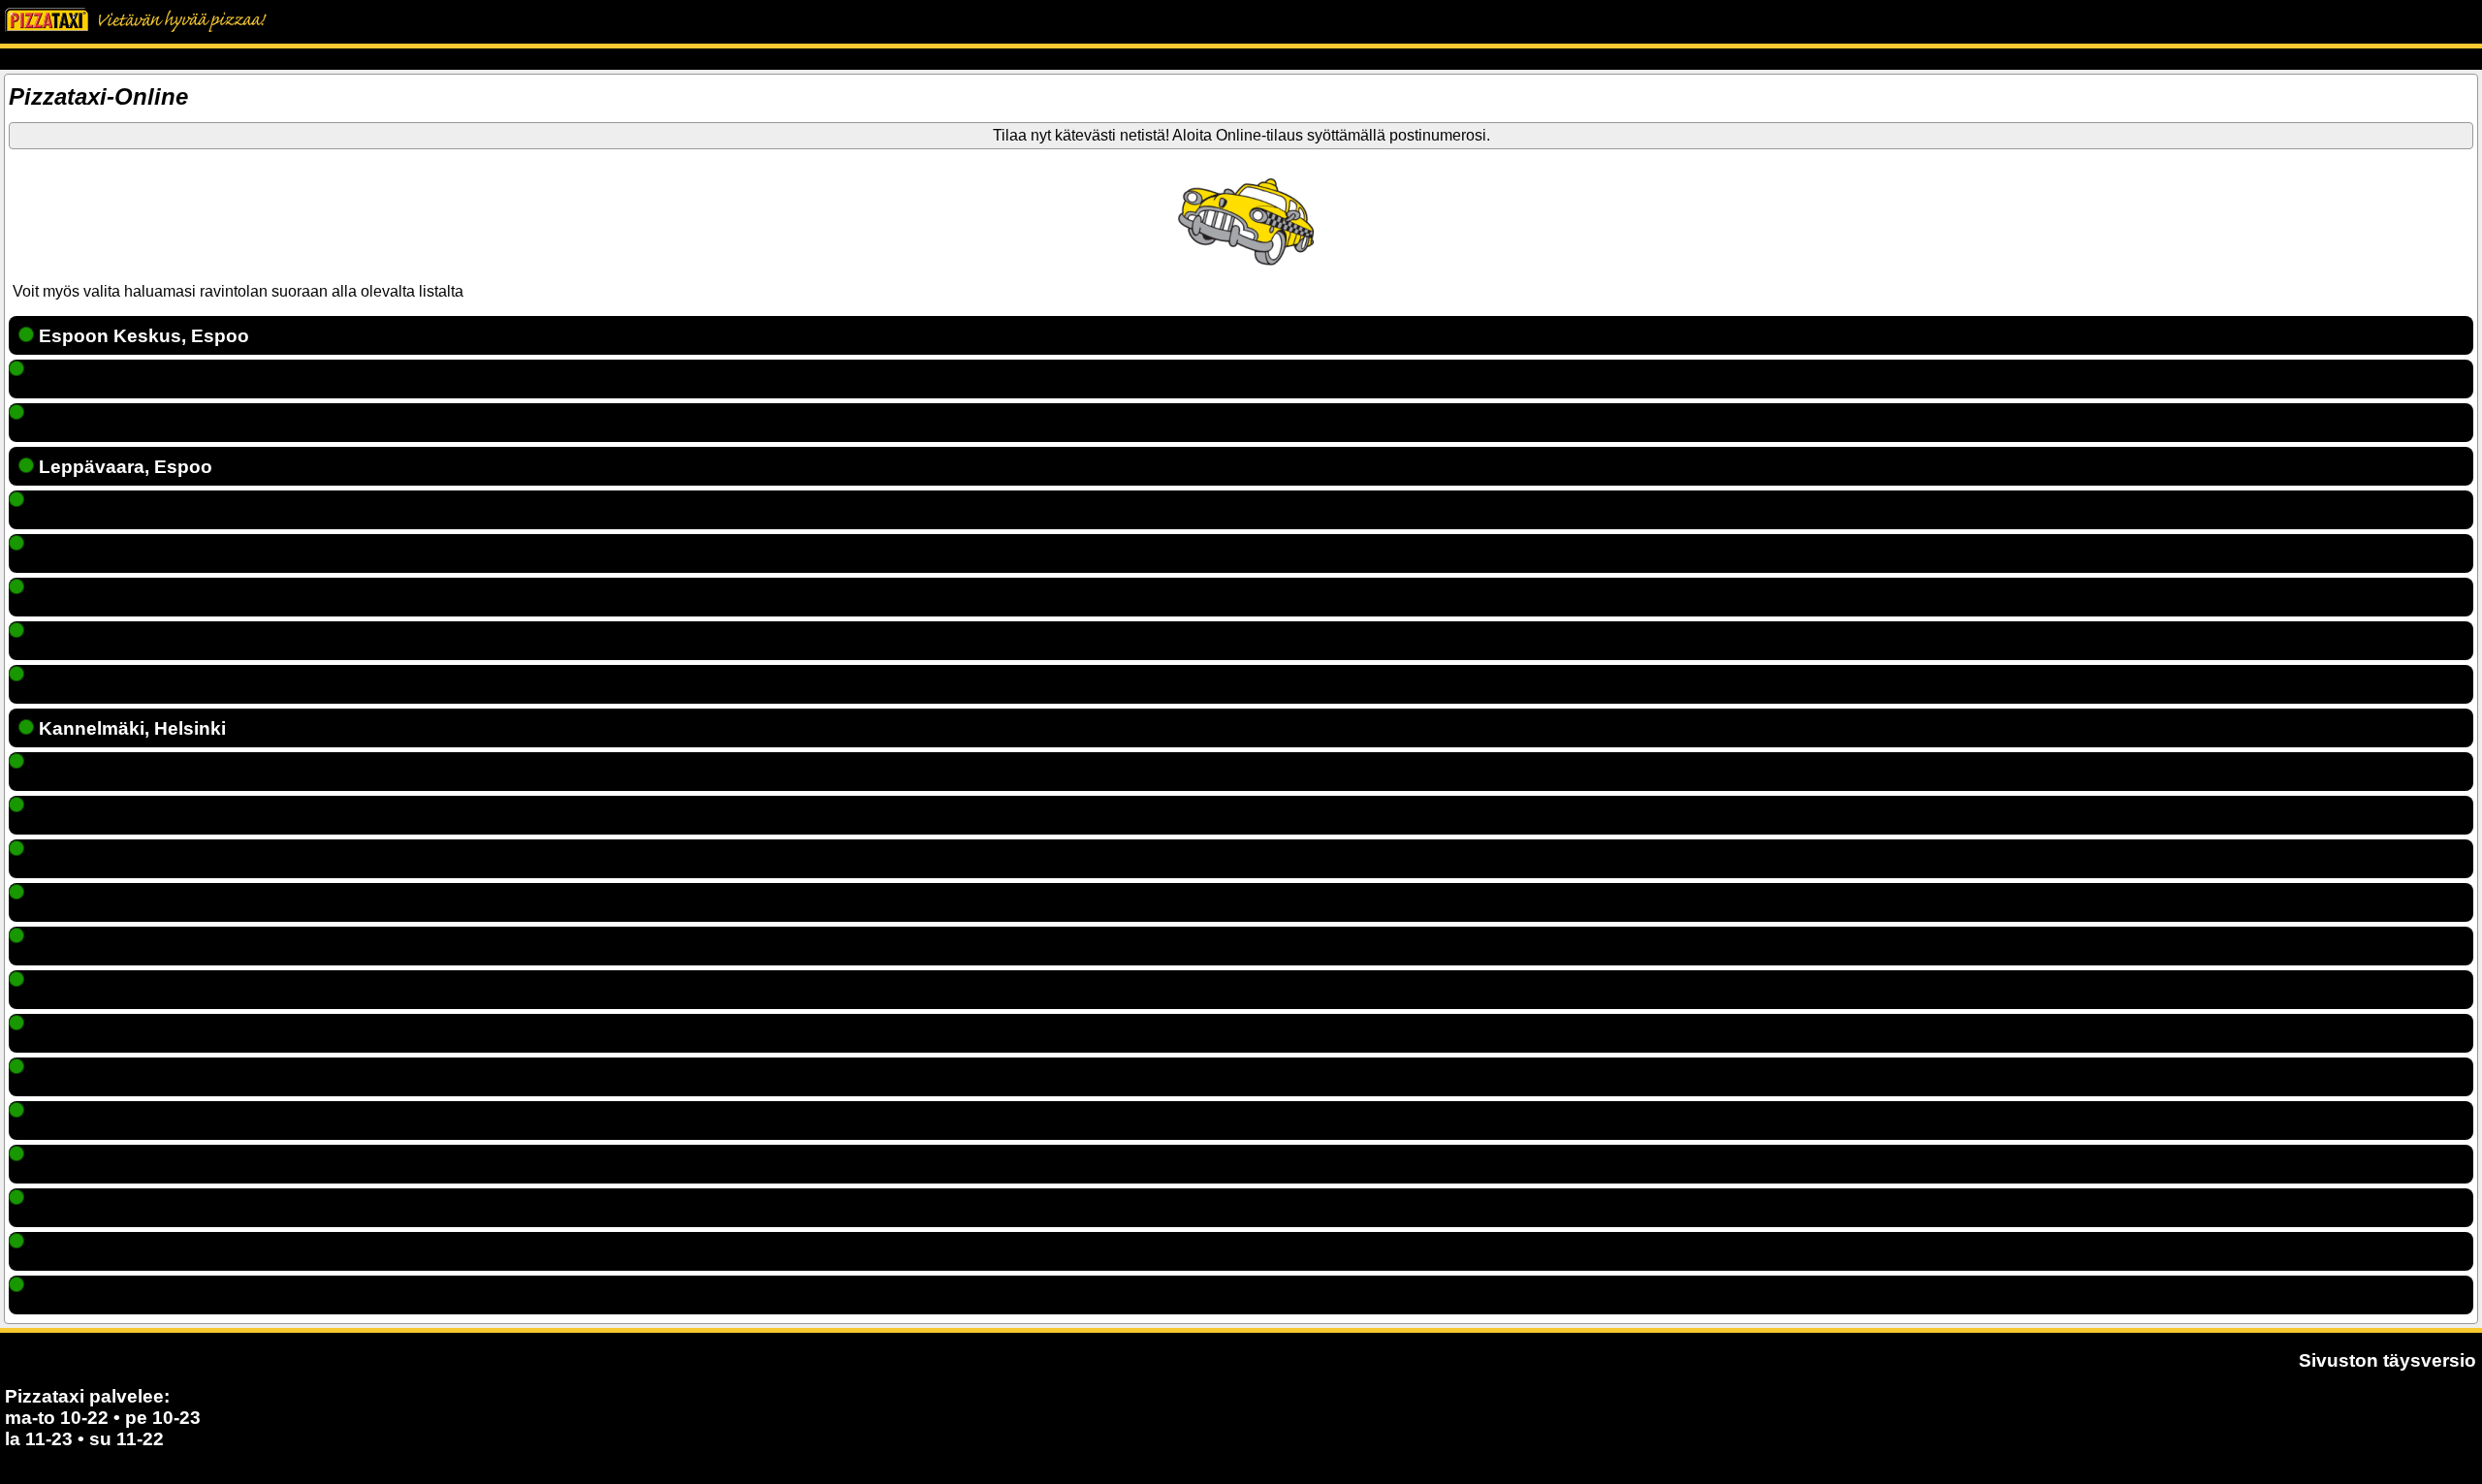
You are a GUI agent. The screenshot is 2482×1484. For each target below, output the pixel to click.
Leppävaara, (123, 467)
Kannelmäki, (130, 728)
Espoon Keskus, (142, 336)
